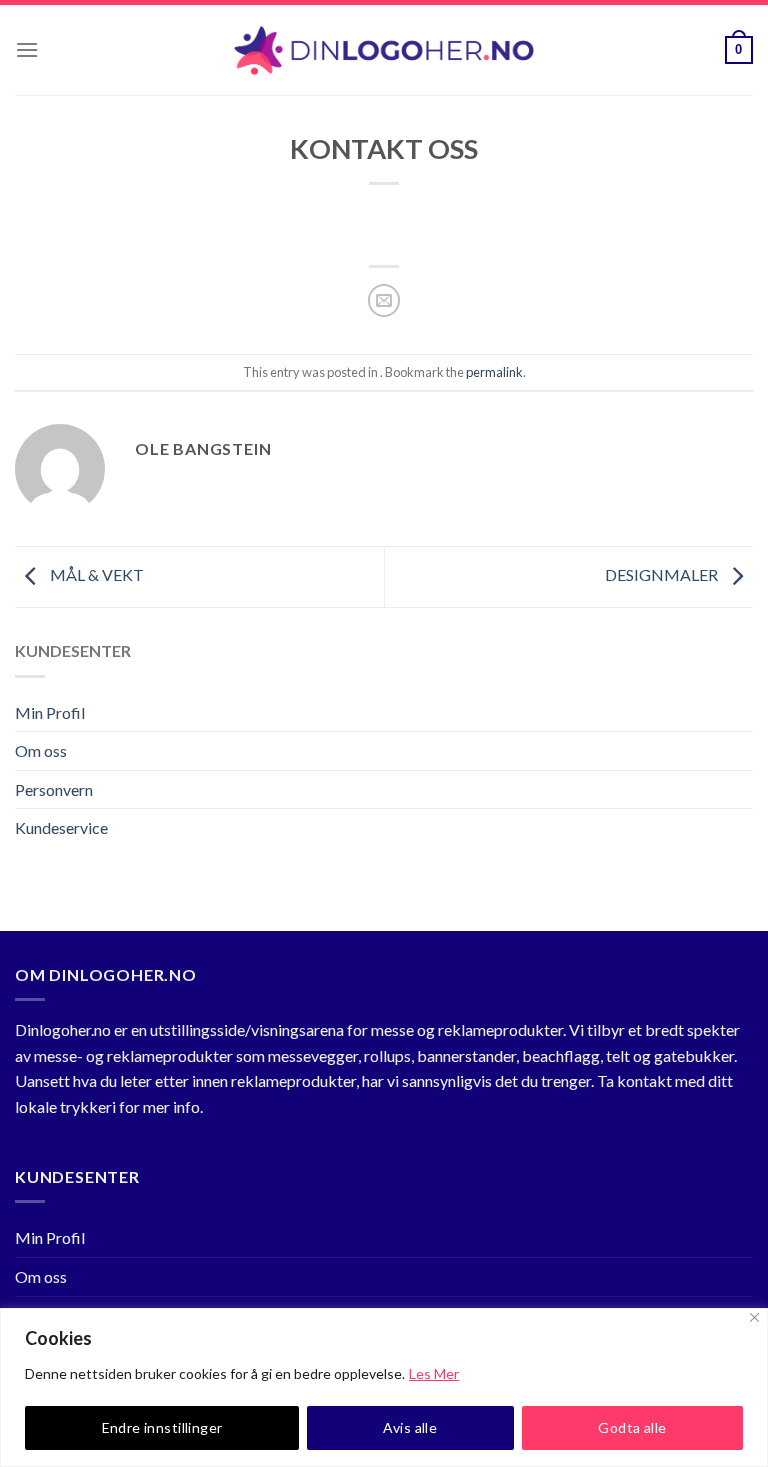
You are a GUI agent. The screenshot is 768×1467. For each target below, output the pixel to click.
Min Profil (50, 712)
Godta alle (632, 1427)
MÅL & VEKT (95, 574)
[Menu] (27, 49)
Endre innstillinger (162, 1427)
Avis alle (410, 1427)
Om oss (41, 750)
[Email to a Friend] (384, 300)
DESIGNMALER (663, 574)
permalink (494, 372)
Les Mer (434, 1373)
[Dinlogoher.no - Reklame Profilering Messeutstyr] (384, 50)
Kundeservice (61, 827)
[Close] (754, 1317)
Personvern (54, 789)
